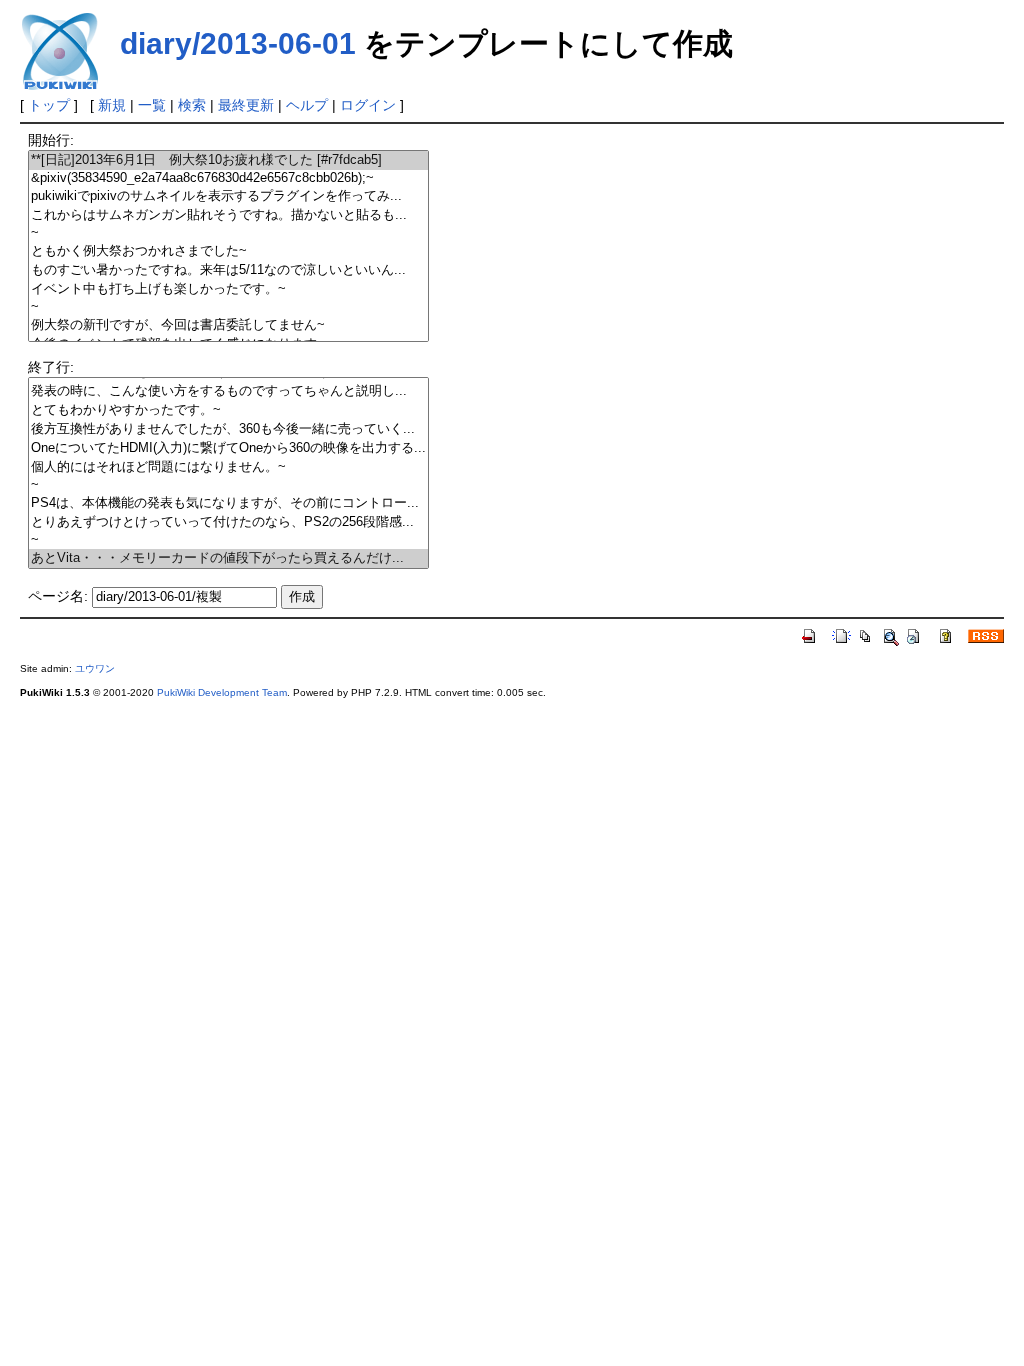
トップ (49, 105)
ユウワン (95, 668)
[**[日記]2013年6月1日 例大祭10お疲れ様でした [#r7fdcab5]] (228, 160)
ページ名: (58, 596)
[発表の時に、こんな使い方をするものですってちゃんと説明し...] (228, 391)
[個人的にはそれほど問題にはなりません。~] (228, 467)
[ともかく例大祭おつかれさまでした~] (228, 251)
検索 (192, 105)
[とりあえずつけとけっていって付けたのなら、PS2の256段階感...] (228, 522)
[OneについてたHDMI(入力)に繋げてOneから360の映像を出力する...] (228, 448)
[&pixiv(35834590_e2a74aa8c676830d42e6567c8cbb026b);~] (228, 178)
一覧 (152, 105)
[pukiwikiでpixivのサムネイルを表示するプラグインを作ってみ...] (228, 196)
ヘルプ (307, 105)
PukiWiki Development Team (222, 692)
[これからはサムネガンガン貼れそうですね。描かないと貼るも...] (228, 215)
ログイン (368, 105)
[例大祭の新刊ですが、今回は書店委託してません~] (228, 325)
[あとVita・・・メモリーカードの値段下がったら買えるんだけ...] (228, 558)
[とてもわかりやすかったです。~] (228, 410)
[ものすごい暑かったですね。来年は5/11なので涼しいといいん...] (228, 270)
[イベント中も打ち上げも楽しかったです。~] (228, 289)
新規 (112, 105)
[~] (228, 233)
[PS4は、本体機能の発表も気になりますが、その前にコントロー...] (228, 503)
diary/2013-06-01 (238, 43)
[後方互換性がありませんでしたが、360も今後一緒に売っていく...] (228, 429)
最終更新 (246, 105)
